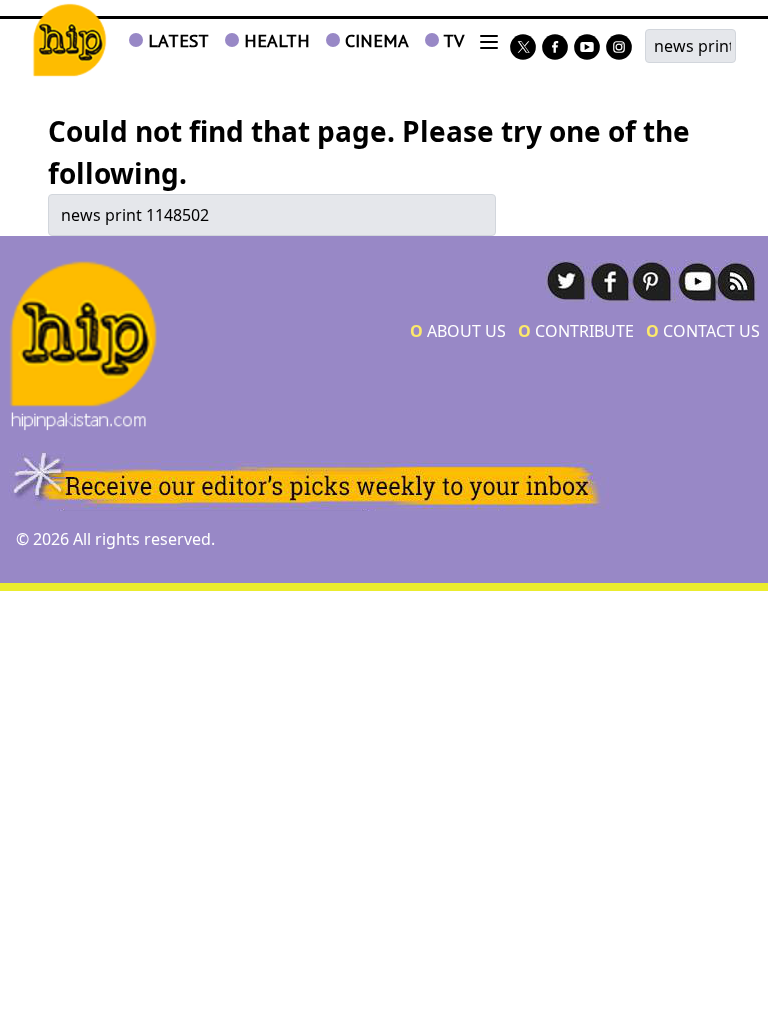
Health (274, 40)
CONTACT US (703, 331)
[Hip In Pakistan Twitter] (523, 48)
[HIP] (69, 40)
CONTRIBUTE (576, 331)
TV (451, 40)
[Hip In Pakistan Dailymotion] (587, 48)
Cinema (374, 40)
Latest (176, 40)
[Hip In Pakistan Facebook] (555, 48)
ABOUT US (458, 331)
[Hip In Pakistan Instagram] (619, 48)
